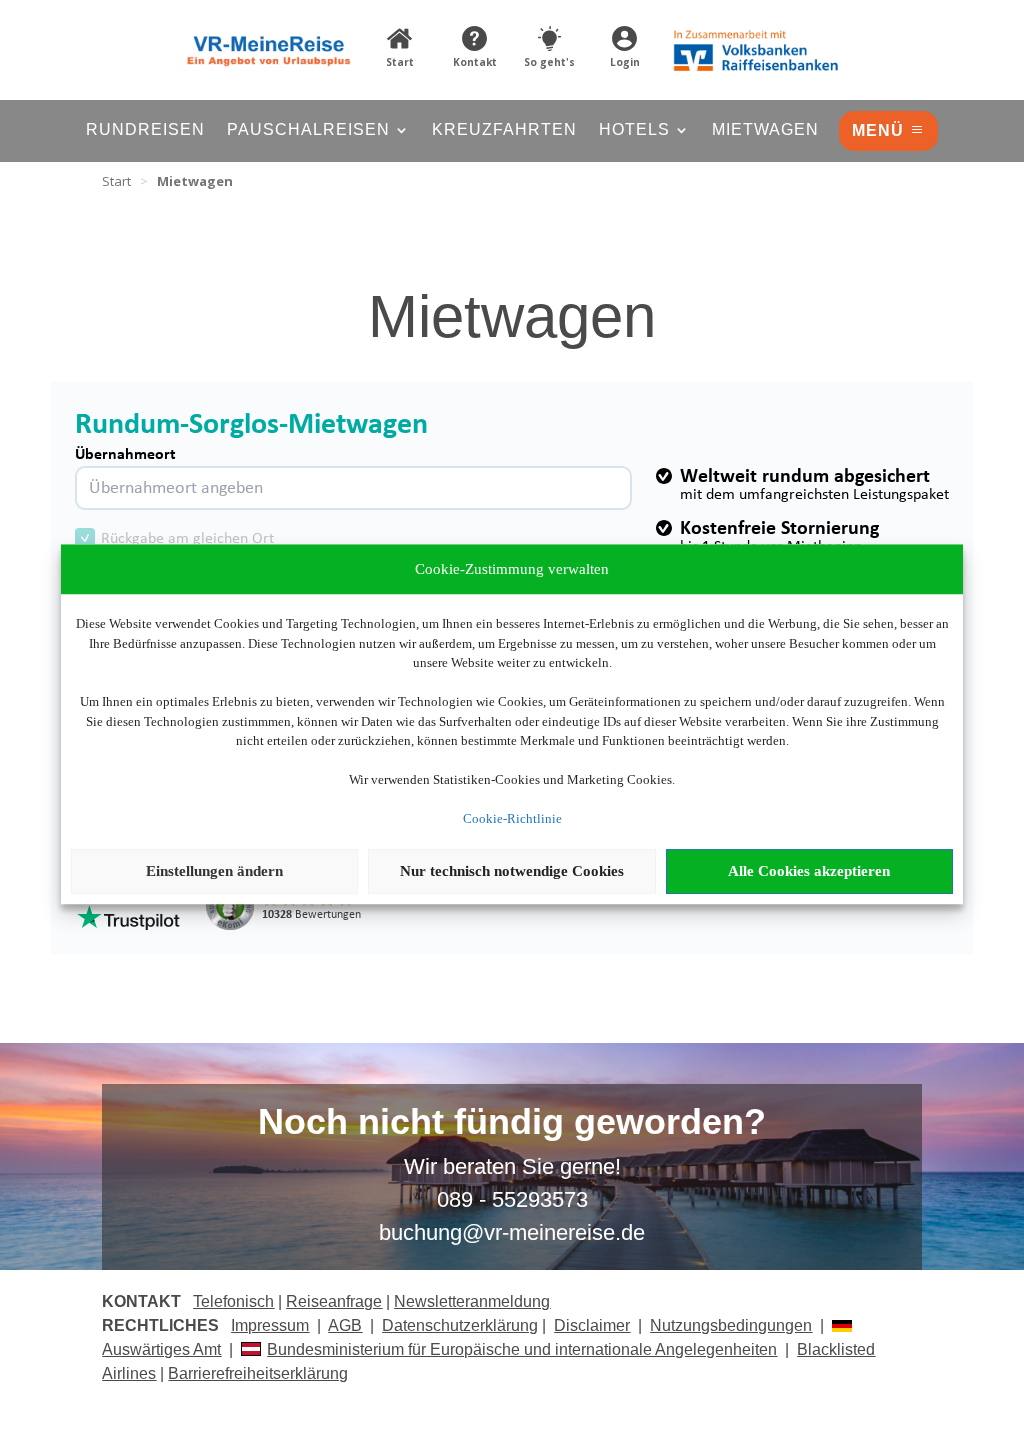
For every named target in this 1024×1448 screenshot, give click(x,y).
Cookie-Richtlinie (512, 818)
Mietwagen (765, 130)
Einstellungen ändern (214, 871)
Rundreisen (145, 130)
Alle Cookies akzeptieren (809, 871)
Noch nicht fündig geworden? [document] (512, 1123)
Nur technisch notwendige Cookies (512, 871)
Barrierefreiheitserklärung (258, 1373)
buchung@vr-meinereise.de (512, 1232)
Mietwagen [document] (195, 181)
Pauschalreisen (308, 130)
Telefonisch (233, 1301)
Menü (878, 130)
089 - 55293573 (512, 1199)
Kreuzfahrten (504, 130)
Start (116, 181)
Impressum (270, 1325)
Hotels (634, 130)
